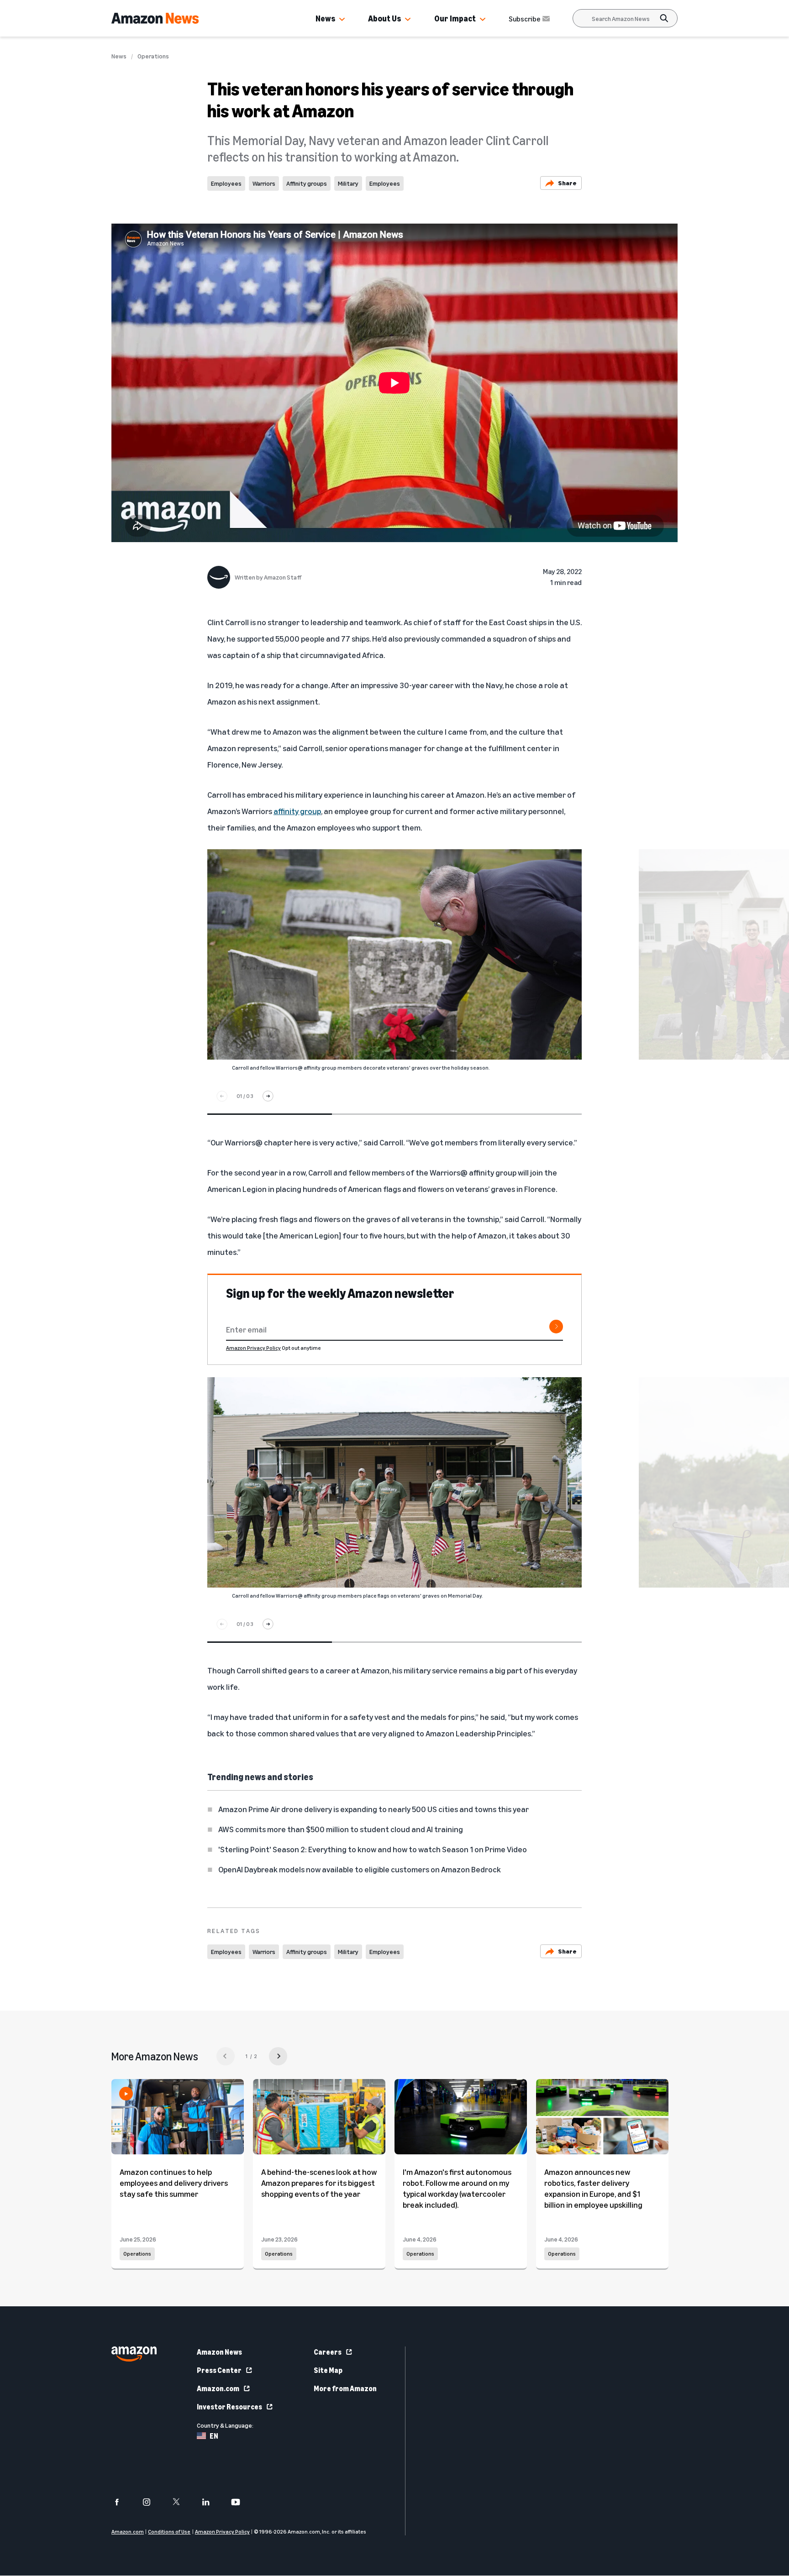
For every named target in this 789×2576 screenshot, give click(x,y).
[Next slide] (268, 1096)
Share (567, 183)
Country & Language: (225, 2425)
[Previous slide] (222, 1096)
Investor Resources (229, 2407)
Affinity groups (307, 183)
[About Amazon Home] (134, 2354)
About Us (384, 18)
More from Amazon (345, 2388)
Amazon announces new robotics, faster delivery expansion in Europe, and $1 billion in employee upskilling (593, 2188)
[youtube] (241, 2502)
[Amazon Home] (155, 18)
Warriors (264, 183)
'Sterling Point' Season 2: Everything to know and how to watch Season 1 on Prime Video (373, 1849)
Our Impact (455, 18)
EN (214, 2436)
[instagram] (152, 2502)
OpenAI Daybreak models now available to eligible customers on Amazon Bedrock (360, 1869)
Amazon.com (218, 2388)
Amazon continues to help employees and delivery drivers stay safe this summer (174, 2183)
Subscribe (525, 19)
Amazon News (219, 2352)
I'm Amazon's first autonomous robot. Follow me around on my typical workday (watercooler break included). (457, 2188)
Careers (328, 2352)
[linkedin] (212, 2502)
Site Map (328, 2370)
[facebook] (123, 2502)
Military (348, 183)
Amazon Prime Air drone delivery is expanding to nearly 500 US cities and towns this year (373, 1809)
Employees (226, 183)
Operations (153, 56)
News (325, 18)
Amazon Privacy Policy (253, 1348)
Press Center (219, 2370)
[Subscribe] (556, 1327)
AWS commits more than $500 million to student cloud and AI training (341, 1829)
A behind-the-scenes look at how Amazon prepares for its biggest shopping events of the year (319, 2183)
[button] (342, 20)
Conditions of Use (169, 2532)
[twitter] (182, 2502)
